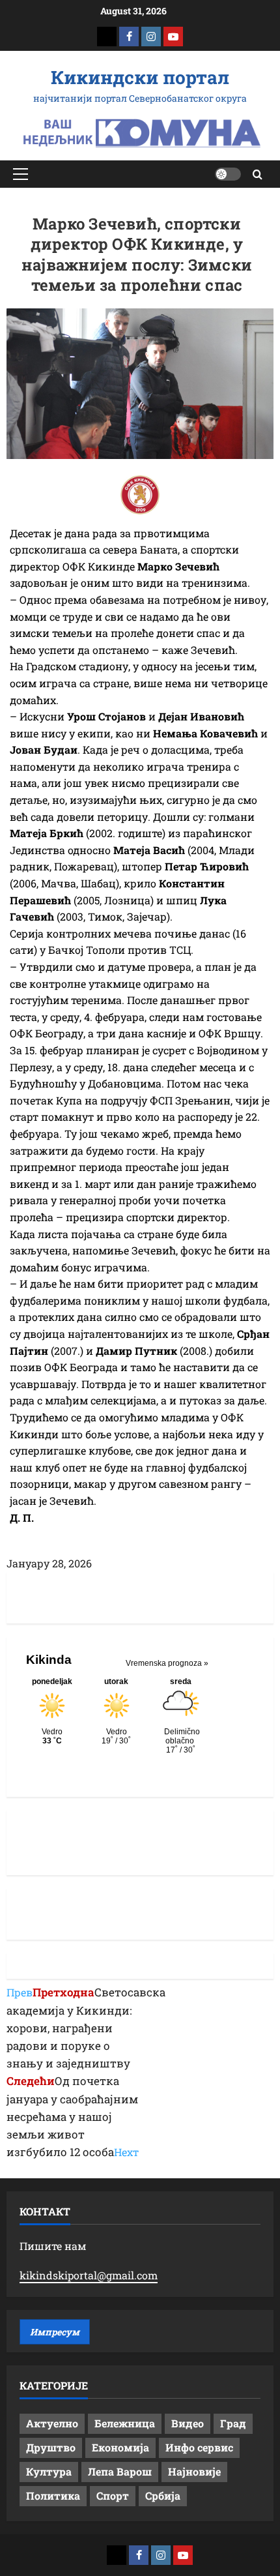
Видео (188, 2423)
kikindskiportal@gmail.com (89, 2275)
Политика (53, 2495)
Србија (163, 2495)
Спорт (113, 2495)
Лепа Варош (120, 2471)
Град (233, 2423)
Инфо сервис (199, 2447)
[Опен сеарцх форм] (258, 174)
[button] (21, 174)
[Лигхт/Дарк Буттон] (228, 174)
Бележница (125, 2423)
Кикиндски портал (140, 77)
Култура (49, 2471)
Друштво (51, 2447)
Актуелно (52, 2423)
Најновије (194, 2471)
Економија (120, 2447)
